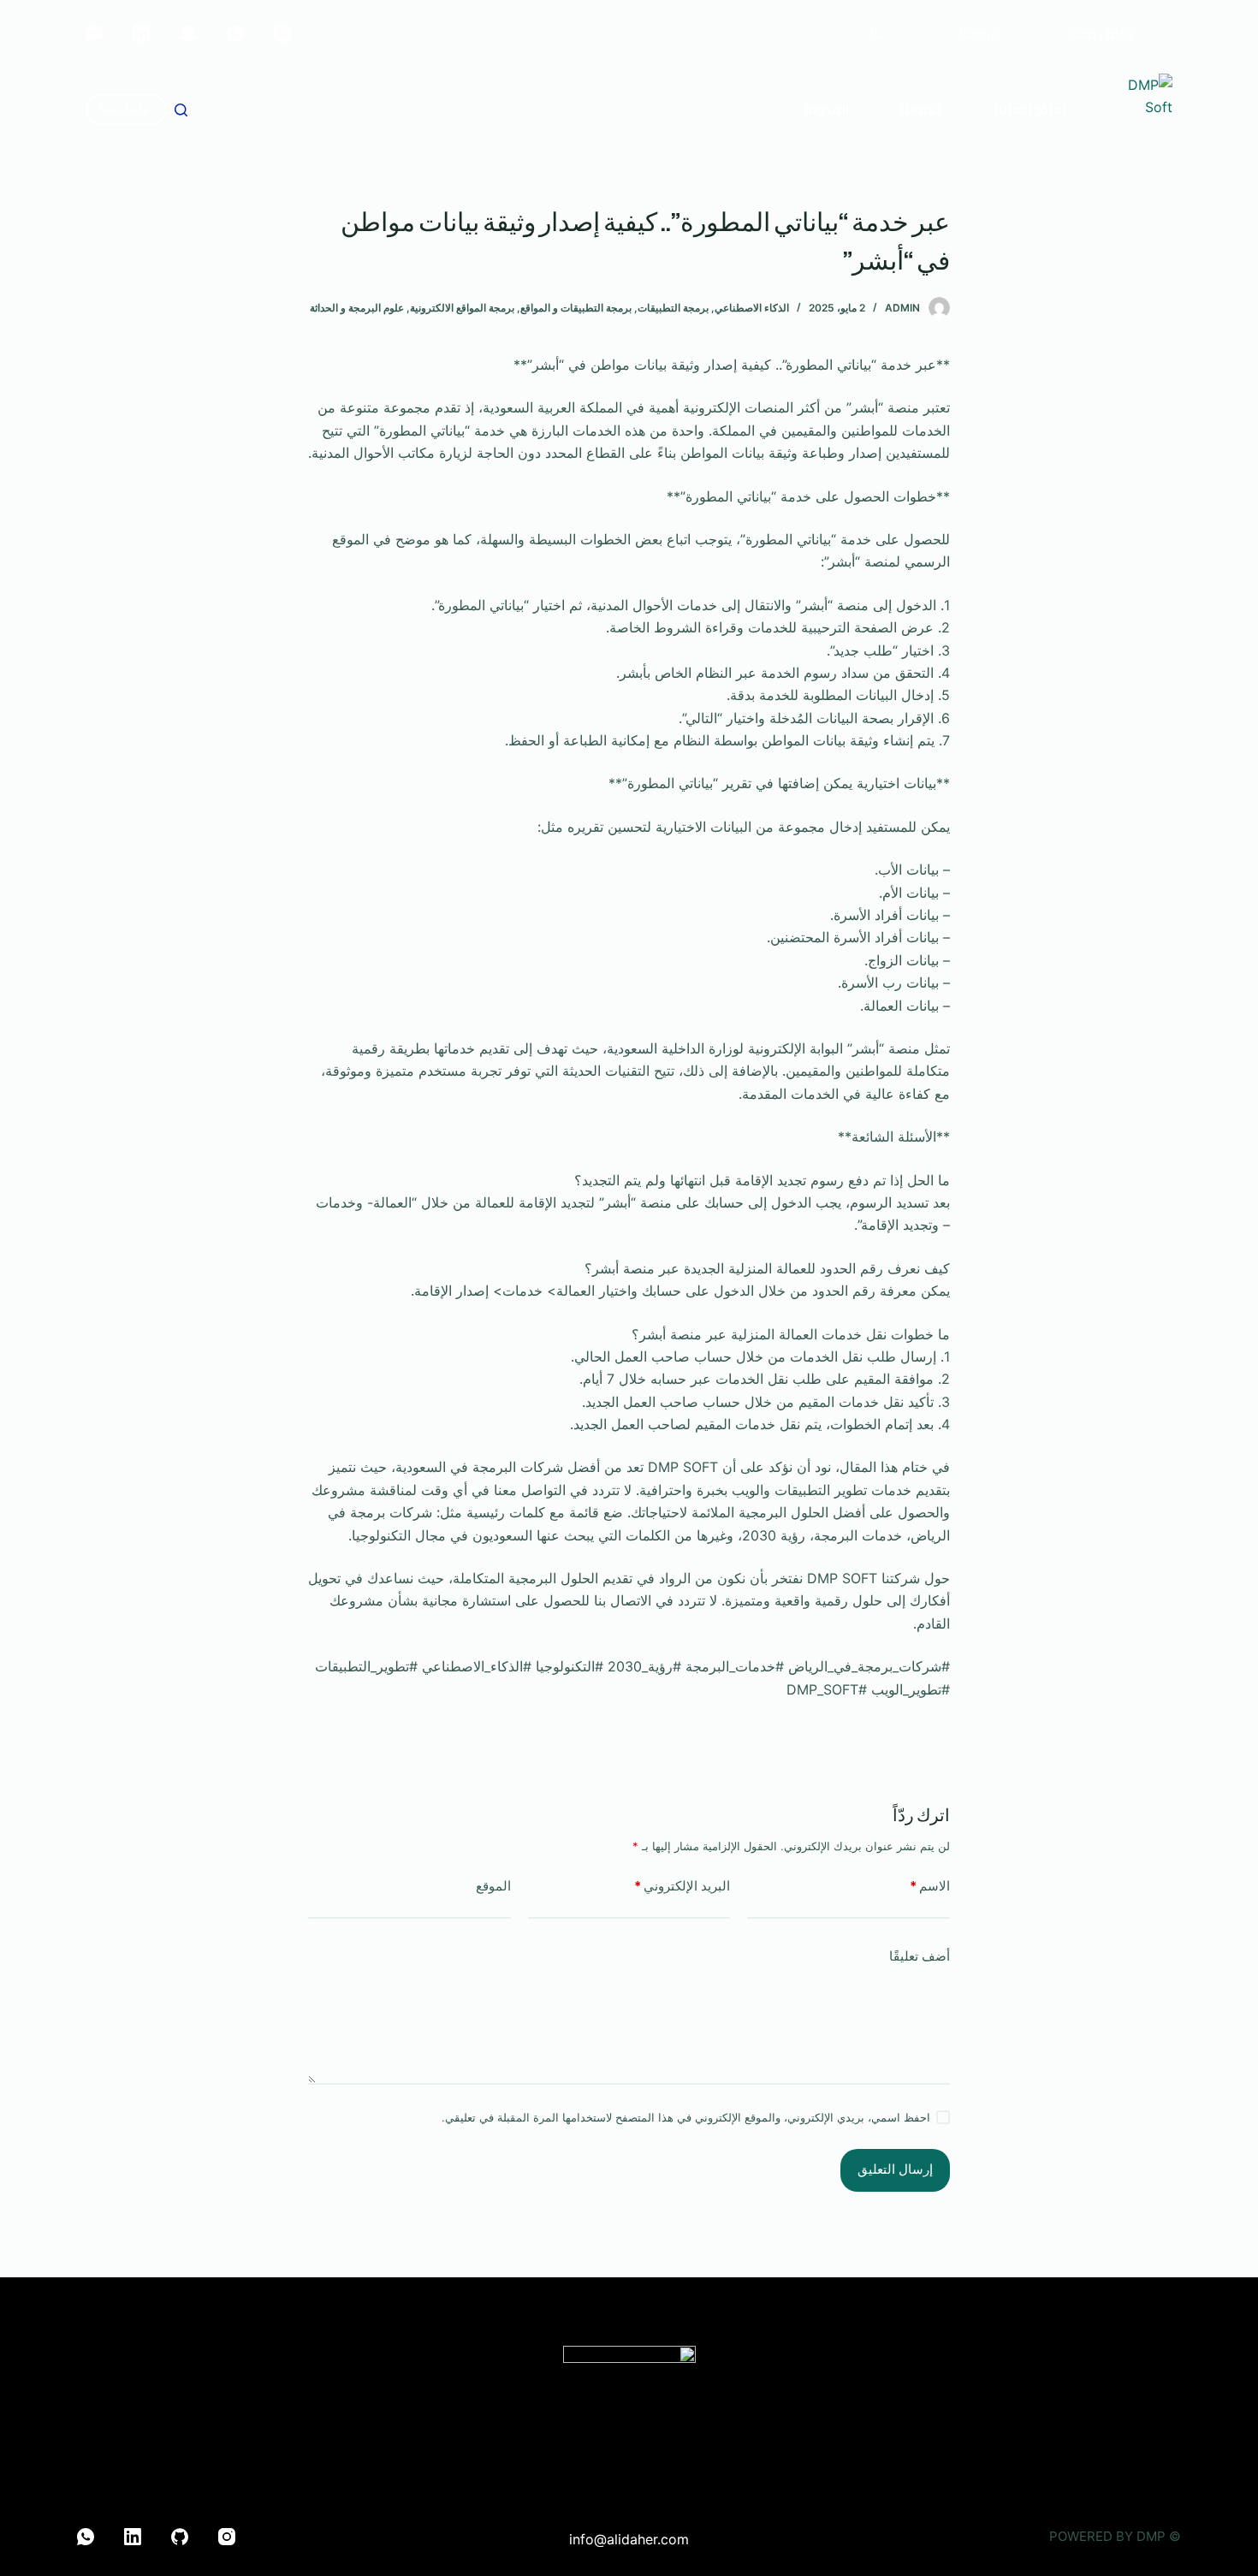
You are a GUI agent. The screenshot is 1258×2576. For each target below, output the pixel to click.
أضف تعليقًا (920, 1956)
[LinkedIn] (141, 33)
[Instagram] (282, 33)
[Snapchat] (188, 33)
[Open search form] (181, 110)
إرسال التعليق (895, 2169)
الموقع (493, 1886)
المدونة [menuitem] (827, 110)
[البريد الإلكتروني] (94, 33)
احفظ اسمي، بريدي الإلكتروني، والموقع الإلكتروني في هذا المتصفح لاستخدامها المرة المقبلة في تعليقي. (686, 2117)
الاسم (930, 1886)
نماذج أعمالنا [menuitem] (1030, 110)
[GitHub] (180, 2537)
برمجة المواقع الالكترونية (462, 308)
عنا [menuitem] (878, 33)
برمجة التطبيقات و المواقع (576, 308)
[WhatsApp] (235, 33)
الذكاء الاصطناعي (752, 308)
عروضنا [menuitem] (978, 33)
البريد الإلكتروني (682, 1886)
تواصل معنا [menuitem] (1104, 33)
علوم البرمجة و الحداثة (357, 308)
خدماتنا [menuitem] (921, 110)
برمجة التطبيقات (673, 308)
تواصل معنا (126, 109)
